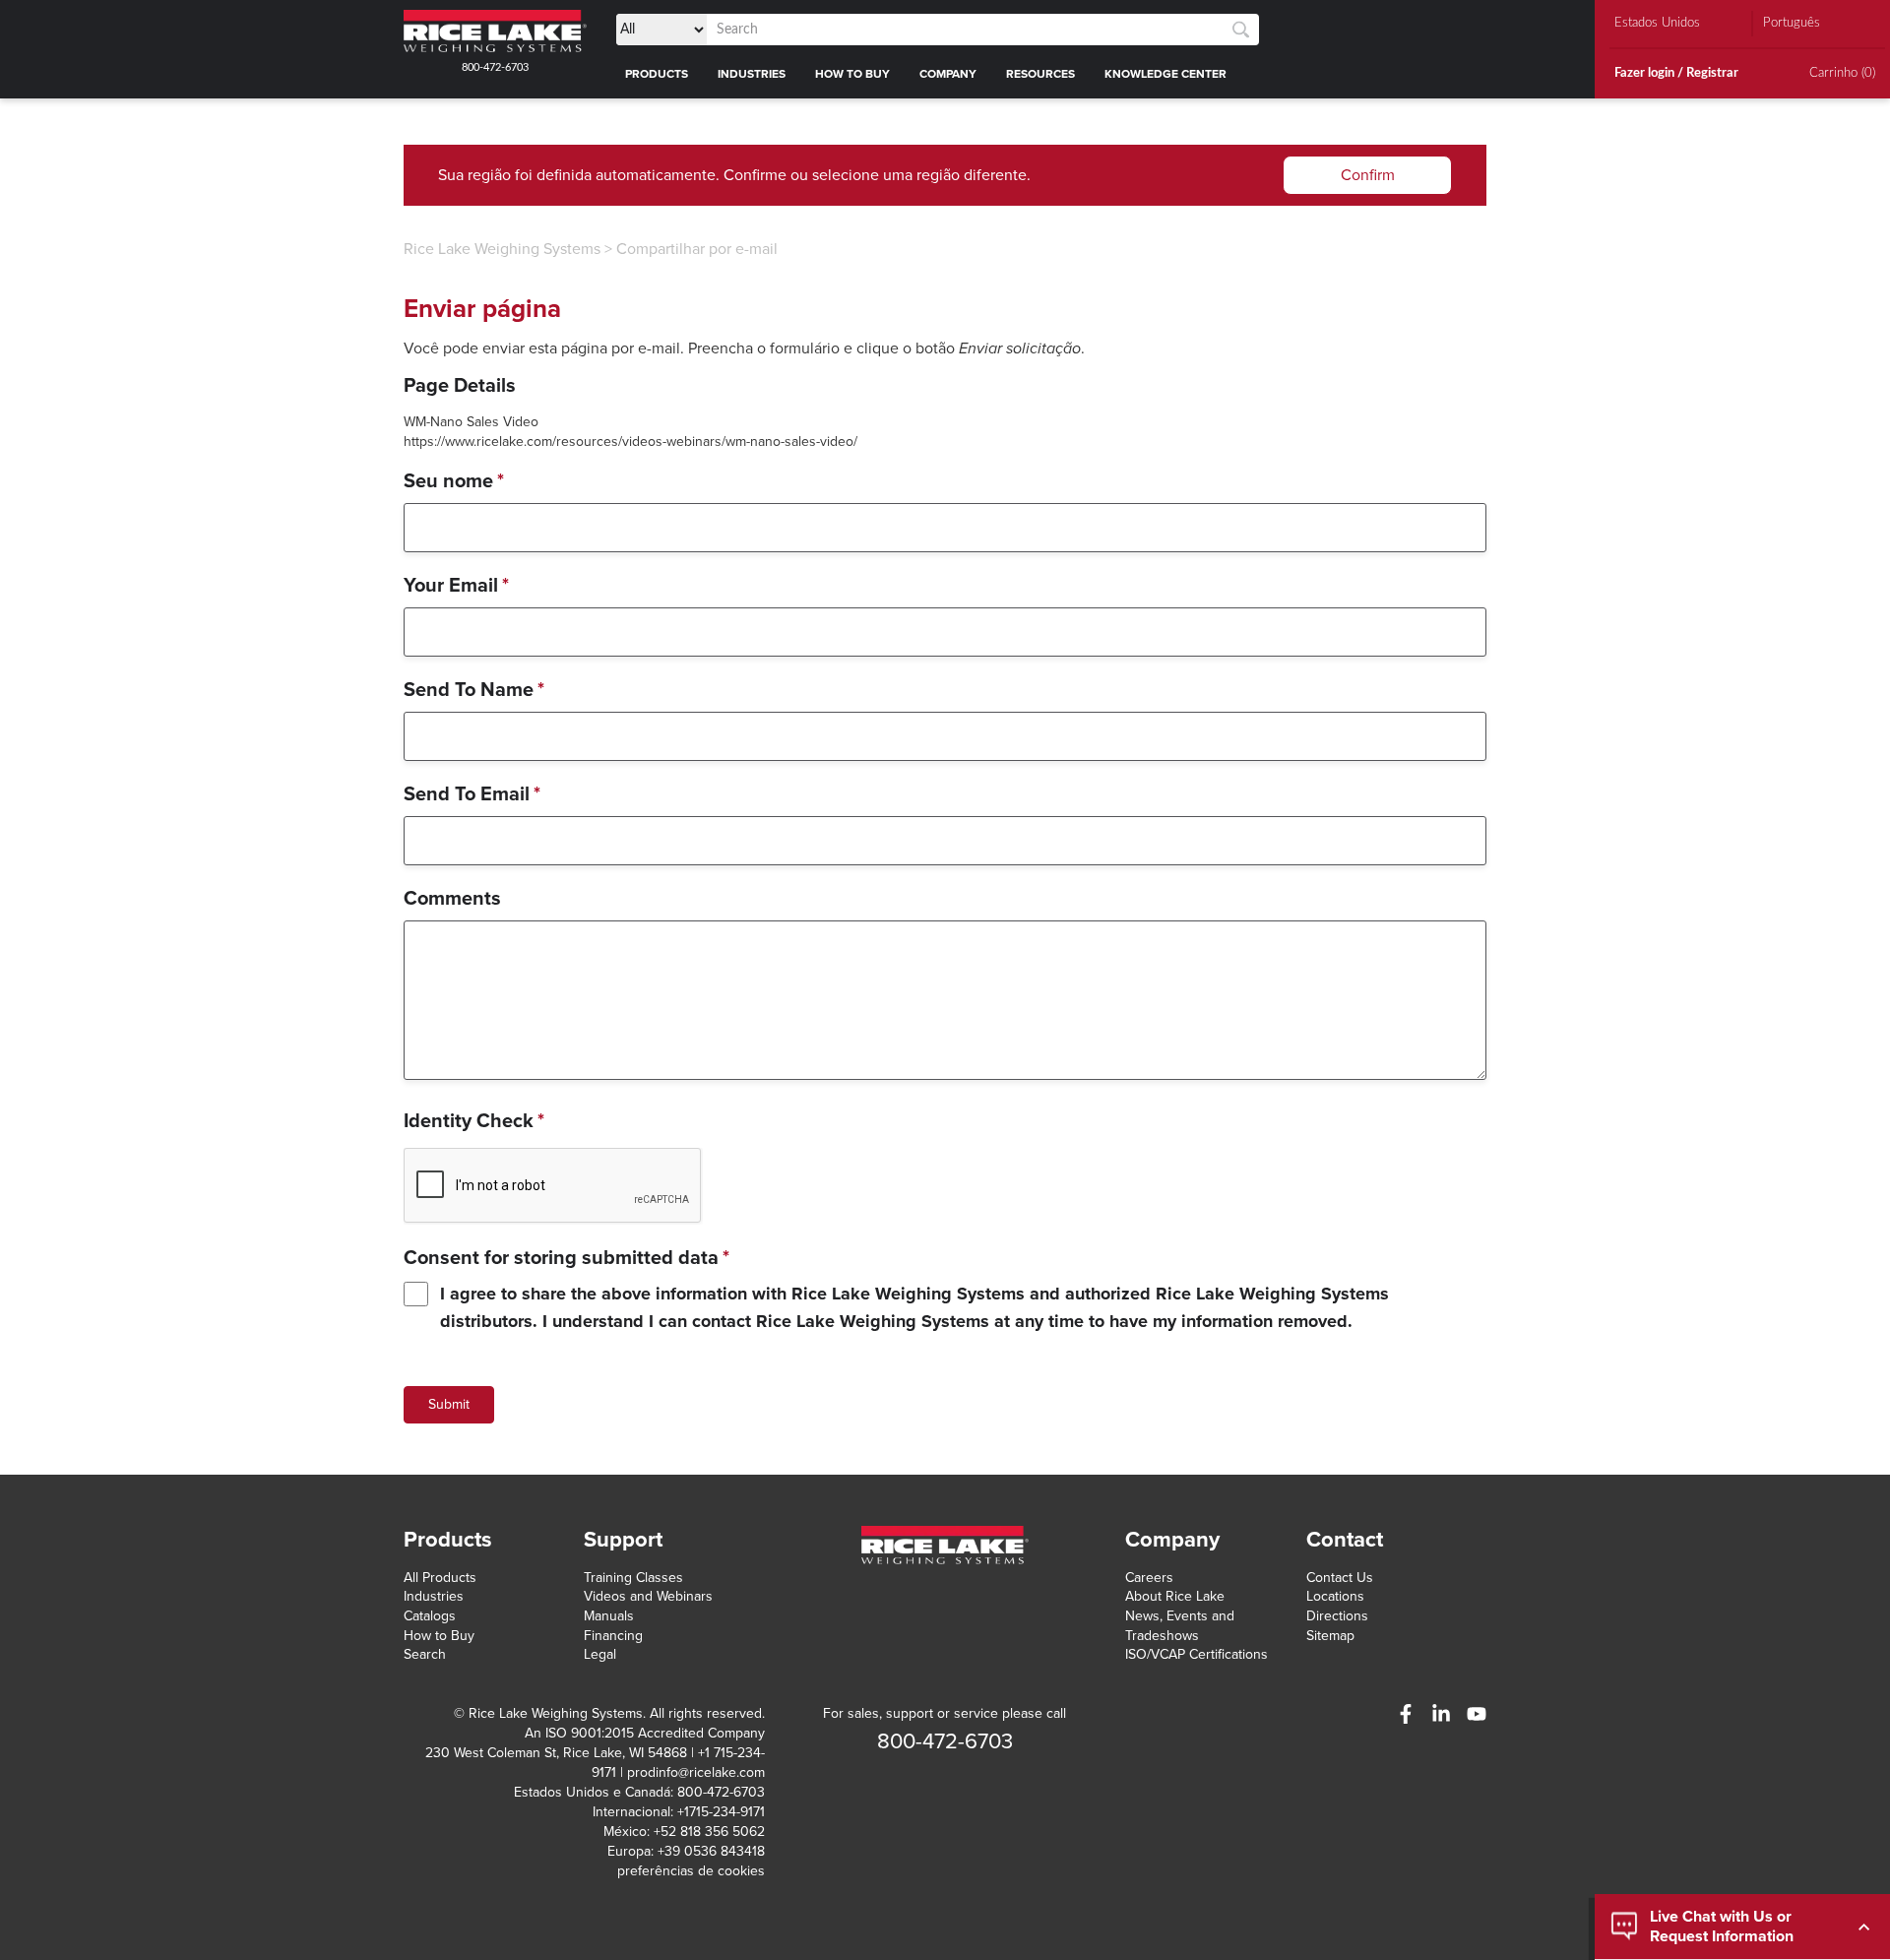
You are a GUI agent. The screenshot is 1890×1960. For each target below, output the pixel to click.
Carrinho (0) (1842, 73)
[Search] (1241, 30)
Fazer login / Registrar (1676, 73)
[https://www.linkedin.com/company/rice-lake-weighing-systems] (1441, 1714)
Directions (1337, 1616)
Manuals (609, 1616)
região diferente (972, 175)
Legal (600, 1654)
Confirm (1368, 175)
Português (1792, 23)
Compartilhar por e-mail (697, 249)
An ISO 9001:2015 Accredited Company (645, 1733)
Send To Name (474, 690)
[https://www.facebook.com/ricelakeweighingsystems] (1406, 1714)
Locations (1335, 1596)
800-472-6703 (495, 67)
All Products (440, 1578)
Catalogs (430, 1616)
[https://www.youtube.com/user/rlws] (1477, 1714)
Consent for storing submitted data (567, 1258)
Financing (613, 1636)
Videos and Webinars (648, 1596)
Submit (449, 1404)
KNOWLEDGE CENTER (1165, 74)
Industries (434, 1596)
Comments (452, 899)
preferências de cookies (691, 1871)
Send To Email (472, 794)
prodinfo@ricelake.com (696, 1772)
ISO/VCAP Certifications (1197, 1654)
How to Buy (439, 1636)
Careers (1149, 1578)
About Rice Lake (1175, 1596)
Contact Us (1340, 1578)
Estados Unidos (1657, 23)
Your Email (456, 586)
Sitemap (1330, 1636)
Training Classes (633, 1578)
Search (425, 1654)
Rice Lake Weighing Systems (502, 249)
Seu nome (454, 481)
